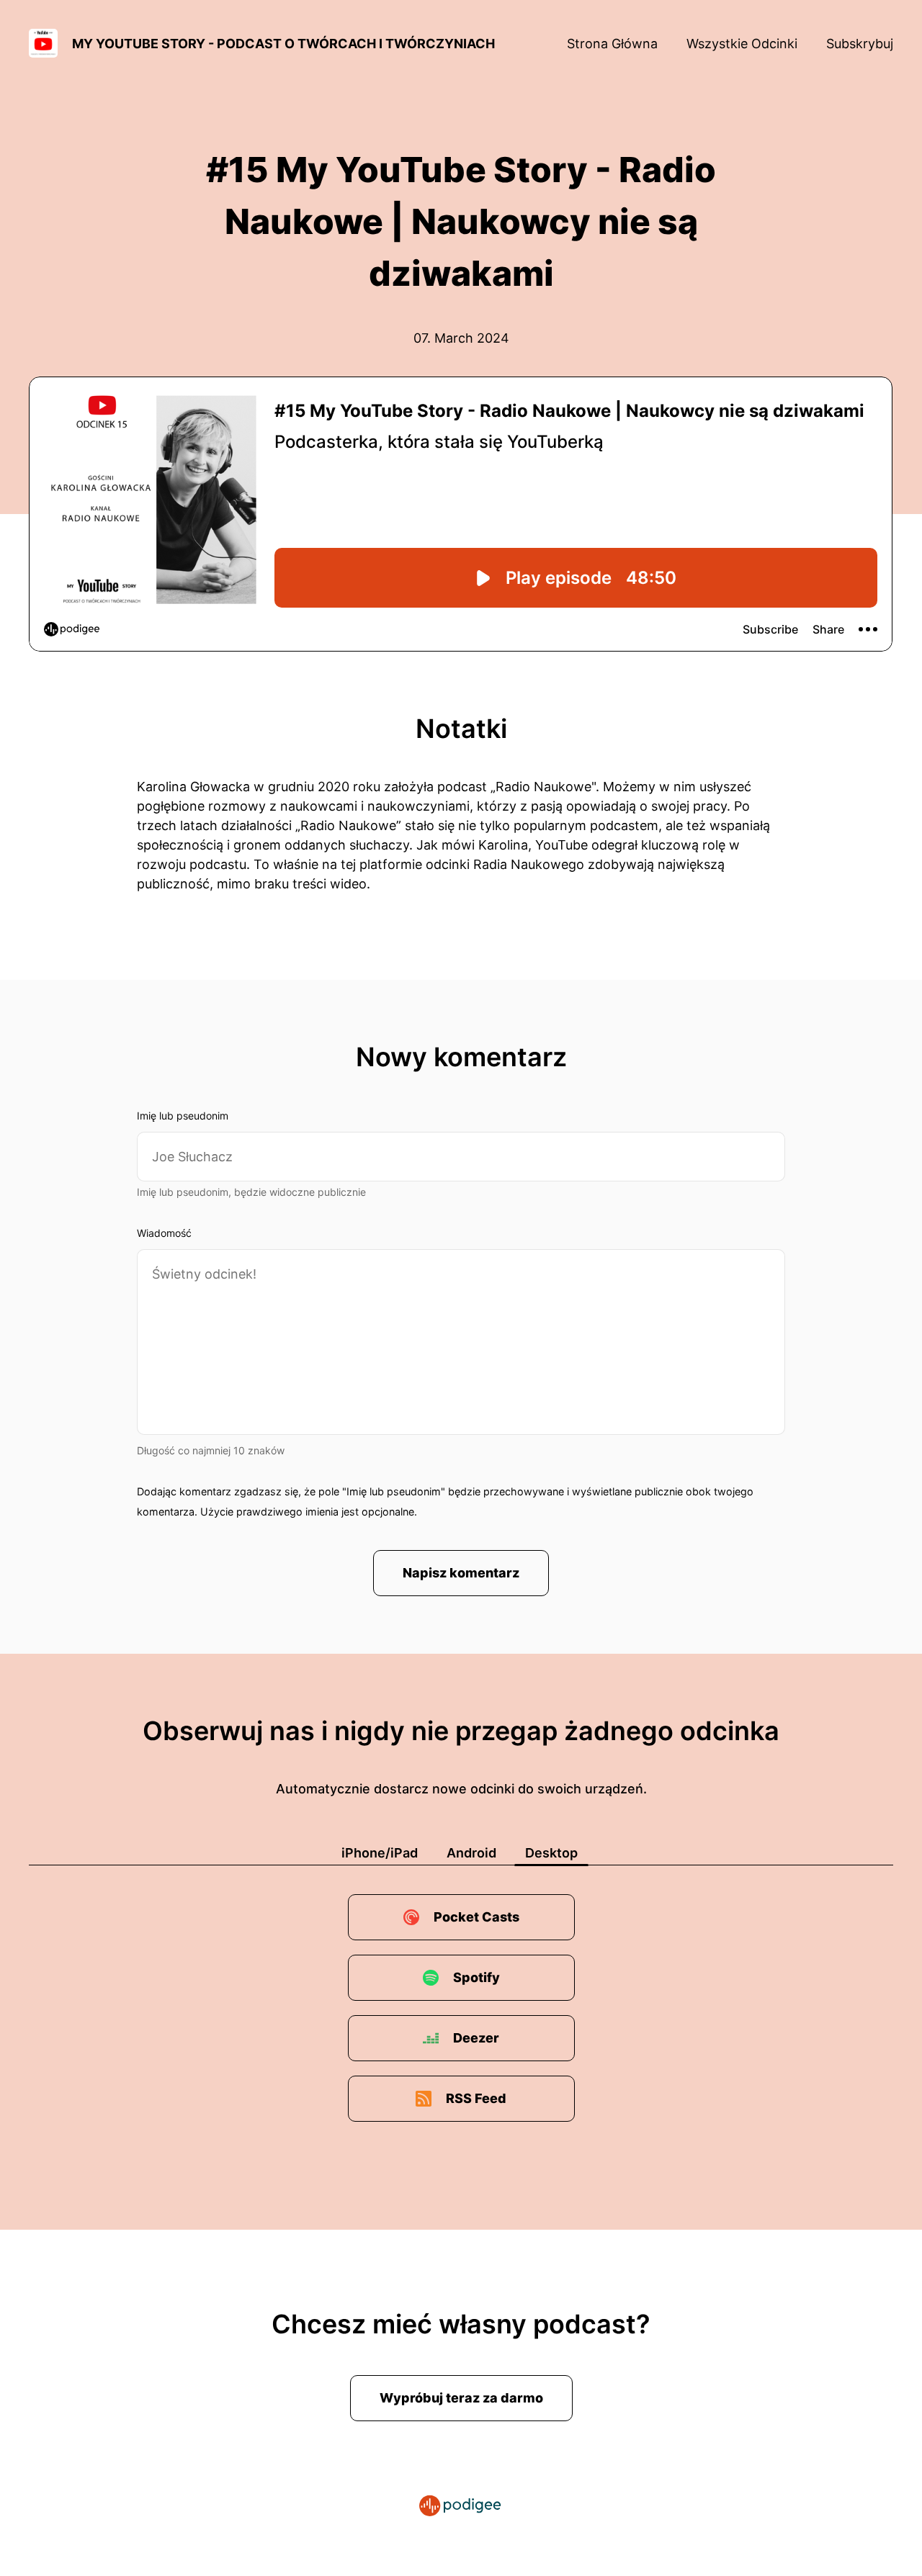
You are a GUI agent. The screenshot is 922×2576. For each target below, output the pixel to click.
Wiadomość (164, 1233)
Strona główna (612, 44)
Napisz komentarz (461, 1573)
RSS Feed (476, 2098)
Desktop (551, 1853)
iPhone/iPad (380, 1853)
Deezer (476, 2038)
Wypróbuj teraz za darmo (461, 2398)
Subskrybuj (860, 44)
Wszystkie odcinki (742, 44)
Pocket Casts (476, 1917)
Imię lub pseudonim (183, 1116)
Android (471, 1853)
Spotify (476, 1977)
